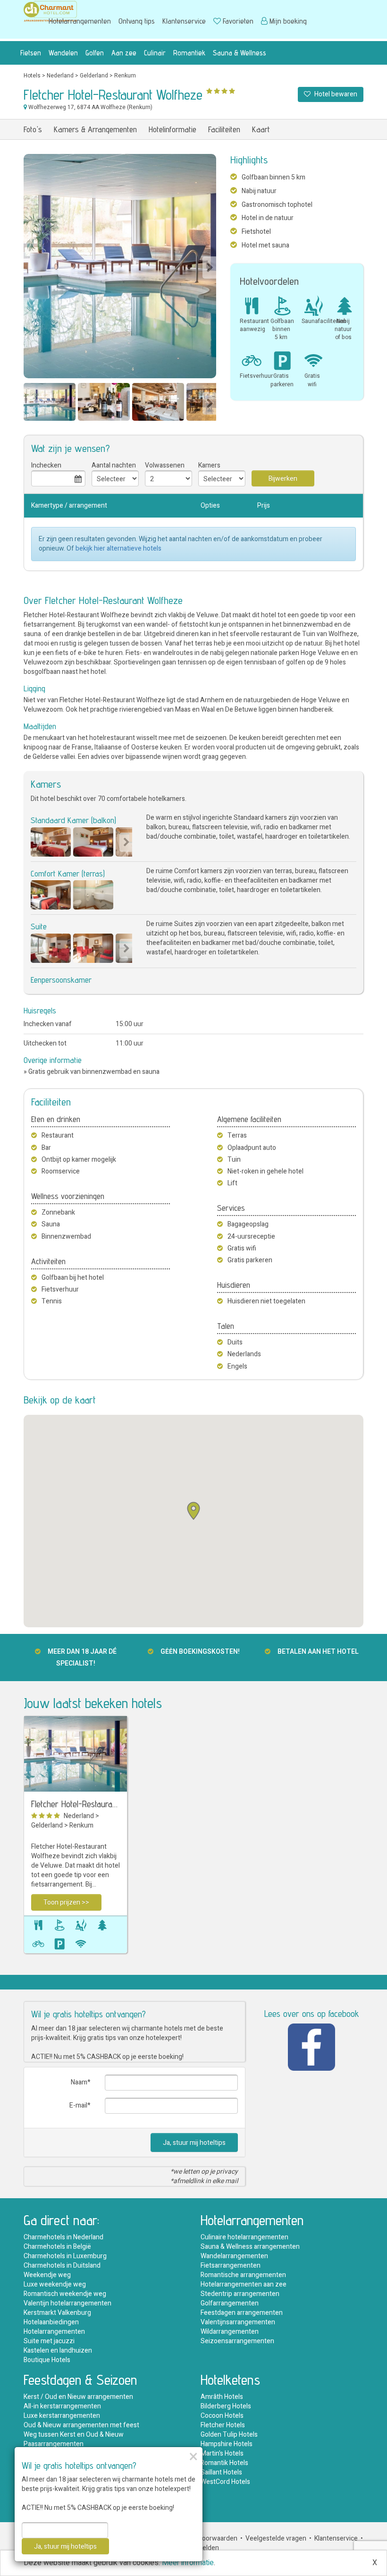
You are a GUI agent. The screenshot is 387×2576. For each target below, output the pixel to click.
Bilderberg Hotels (226, 2406)
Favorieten (238, 21)
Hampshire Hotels (227, 2444)
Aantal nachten (114, 465)
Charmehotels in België (57, 2247)
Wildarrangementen (230, 2332)
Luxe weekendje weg (55, 2284)
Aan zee (124, 53)
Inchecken (46, 465)
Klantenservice (184, 21)
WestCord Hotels (225, 2482)
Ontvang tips (137, 21)
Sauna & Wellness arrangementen (250, 2247)
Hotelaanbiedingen (51, 2322)
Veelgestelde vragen (276, 2538)
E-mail (78, 2105)
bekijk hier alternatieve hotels (118, 548)
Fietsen (31, 53)
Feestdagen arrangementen (242, 2313)
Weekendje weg (47, 2275)
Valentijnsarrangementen (238, 2322)
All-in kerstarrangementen (62, 2406)
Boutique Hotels (47, 2360)
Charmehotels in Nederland (63, 2237)
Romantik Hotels (224, 2463)
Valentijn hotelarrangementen (67, 2303)
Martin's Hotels (222, 2453)
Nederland (60, 76)
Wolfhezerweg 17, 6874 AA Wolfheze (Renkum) (90, 107)
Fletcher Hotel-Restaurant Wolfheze (76, 1804)
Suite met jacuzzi (49, 2341)
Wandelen (63, 53)
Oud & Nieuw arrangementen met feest (81, 2425)
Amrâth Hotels (222, 2397)
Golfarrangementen (230, 2303)
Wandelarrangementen (234, 2256)
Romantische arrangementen (243, 2275)
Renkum (125, 76)
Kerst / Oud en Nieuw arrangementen (78, 2397)
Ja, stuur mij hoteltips (194, 2143)
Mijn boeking (288, 21)
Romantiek (189, 53)
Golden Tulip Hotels (229, 2435)
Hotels (32, 76)
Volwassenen (165, 465)
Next (209, 268)
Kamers (209, 465)
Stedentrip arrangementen (240, 2294)
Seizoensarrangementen (237, 2341)
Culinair (155, 53)
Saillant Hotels (221, 2472)
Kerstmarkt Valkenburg (57, 2313)
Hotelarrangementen (80, 21)
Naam (79, 2082)
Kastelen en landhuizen (58, 2351)
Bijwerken (283, 479)
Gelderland (94, 76)
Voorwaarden (218, 2538)
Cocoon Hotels (222, 2416)
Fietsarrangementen (231, 2266)
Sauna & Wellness (240, 53)
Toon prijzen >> (66, 1902)
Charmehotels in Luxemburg (65, 2256)
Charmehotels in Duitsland (62, 2266)
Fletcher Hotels (223, 2425)
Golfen (95, 53)
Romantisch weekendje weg (65, 2294)
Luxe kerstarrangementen (62, 2416)
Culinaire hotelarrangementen (244, 2237)
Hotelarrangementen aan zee (244, 2284)
